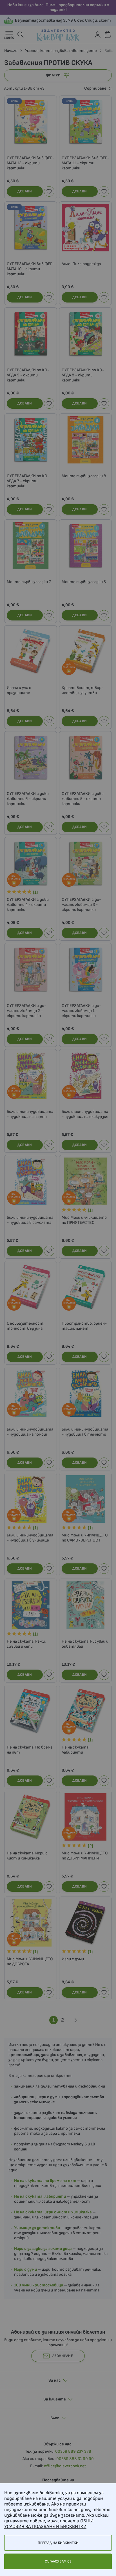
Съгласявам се (58, 2561)
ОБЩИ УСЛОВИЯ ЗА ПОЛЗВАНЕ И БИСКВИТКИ (49, 2524)
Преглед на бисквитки (58, 2543)
